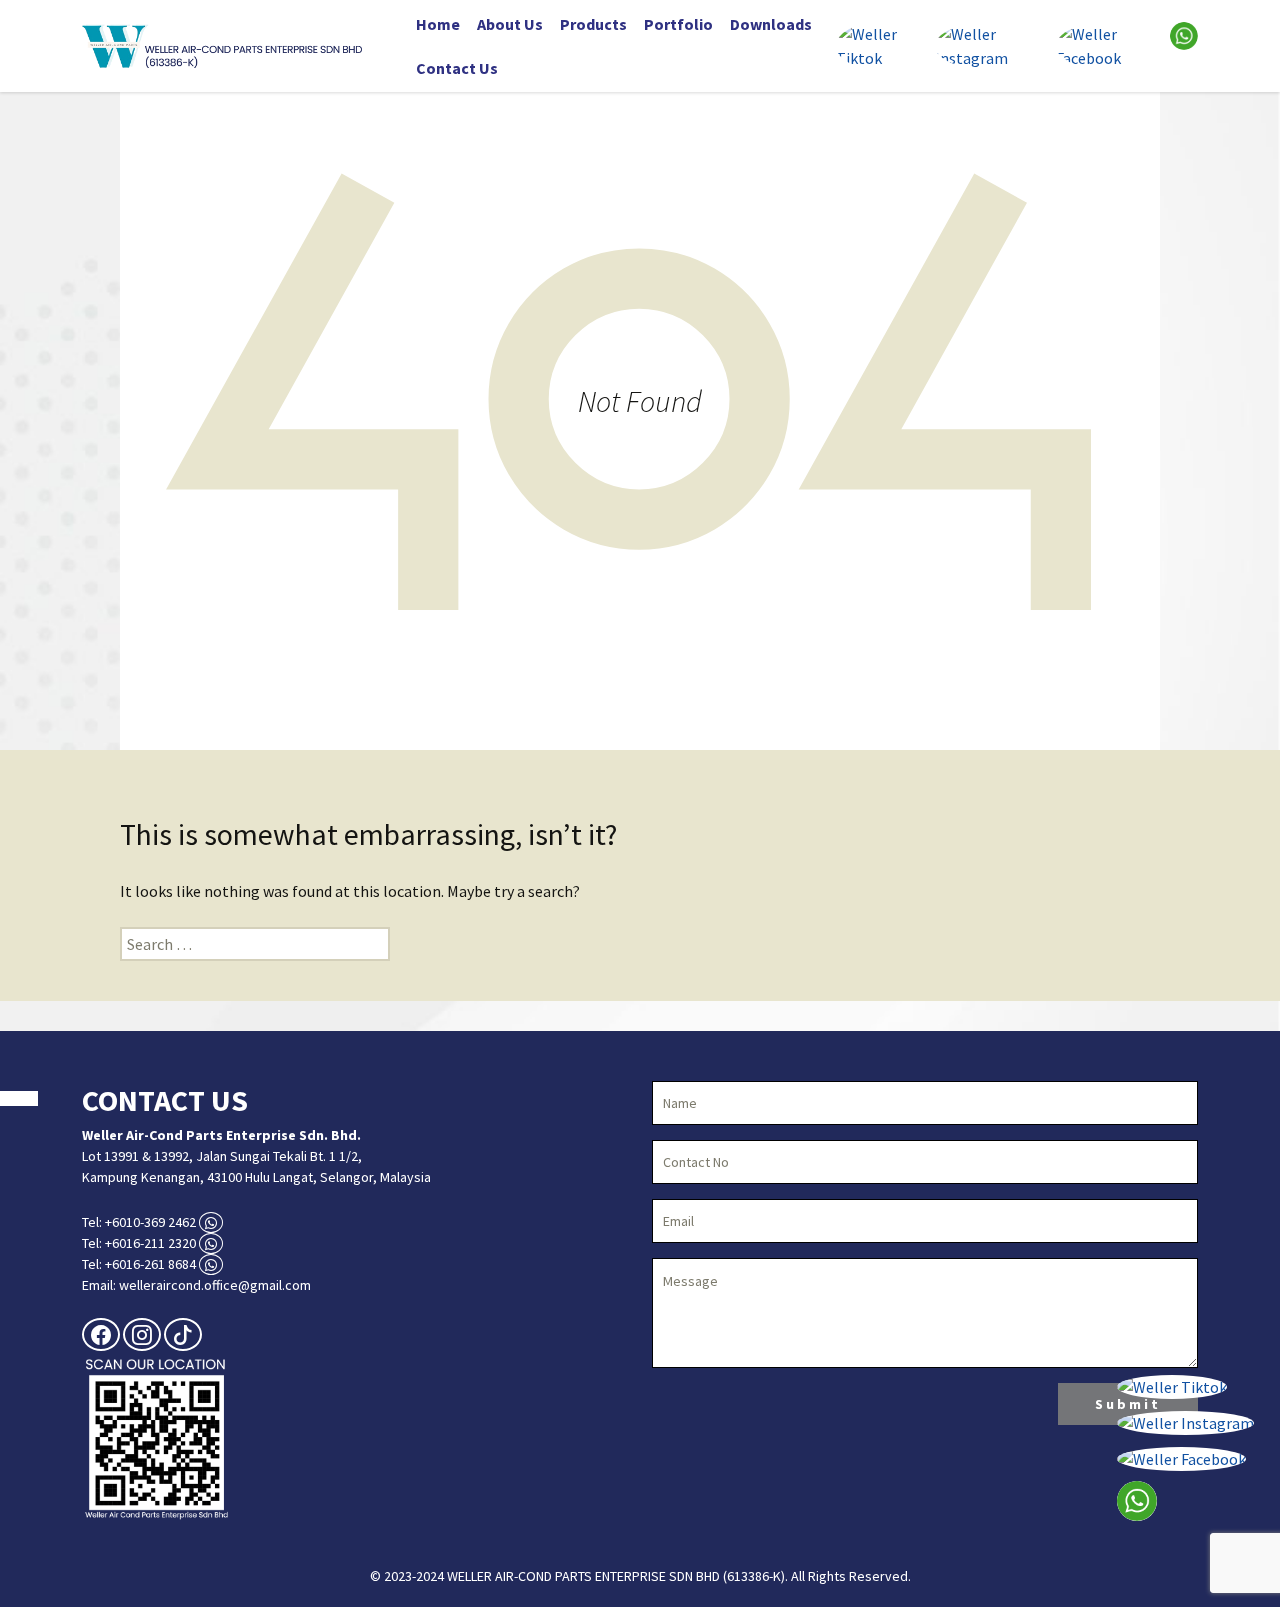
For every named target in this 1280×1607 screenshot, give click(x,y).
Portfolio (678, 24)
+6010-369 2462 (150, 1222)
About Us (510, 24)
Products (593, 24)
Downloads (771, 24)
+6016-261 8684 (150, 1264)
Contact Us (457, 68)
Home (438, 24)
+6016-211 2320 (150, 1243)
